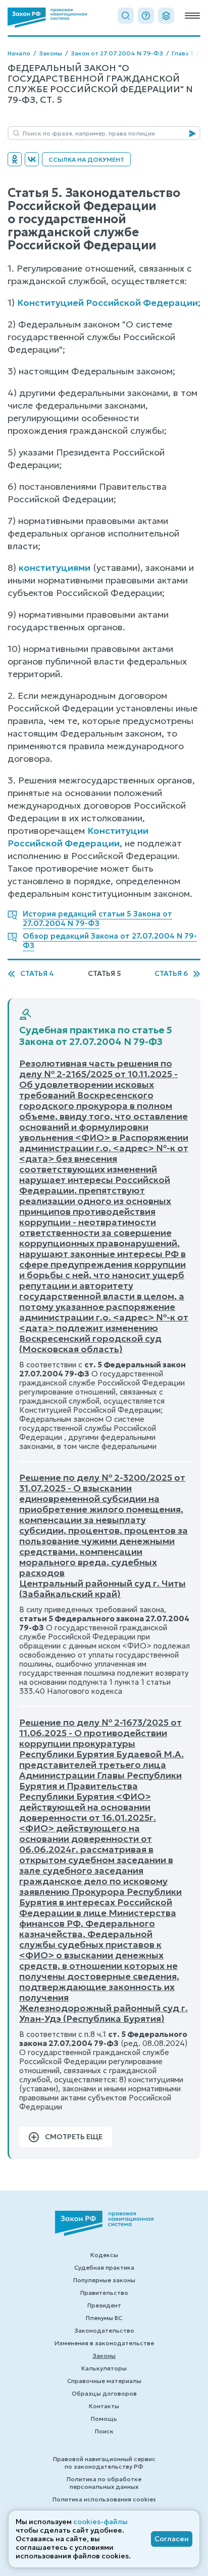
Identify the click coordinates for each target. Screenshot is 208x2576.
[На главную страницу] (47, 18)
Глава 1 (182, 53)
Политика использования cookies (104, 2499)
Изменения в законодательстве (104, 2343)
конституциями (55, 568)
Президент (104, 2305)
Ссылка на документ (86, 159)
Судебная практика (104, 2267)
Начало (19, 53)
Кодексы (104, 2255)
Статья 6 (171, 974)
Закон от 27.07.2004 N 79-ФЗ (117, 53)
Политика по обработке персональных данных (104, 2483)
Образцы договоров (104, 2393)
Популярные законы (104, 2280)
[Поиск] (126, 16)
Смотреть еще (74, 2137)
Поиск (104, 2431)
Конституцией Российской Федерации (108, 303)
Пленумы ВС (104, 2318)
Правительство (104, 2293)
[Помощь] (146, 16)
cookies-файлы (100, 2522)
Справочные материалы (104, 2381)
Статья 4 (37, 974)
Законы (50, 53)
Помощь (104, 2419)
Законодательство (104, 2330)
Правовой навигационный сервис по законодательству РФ (104, 2463)
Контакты (104, 2406)
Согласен (172, 2539)
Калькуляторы (104, 2368)
